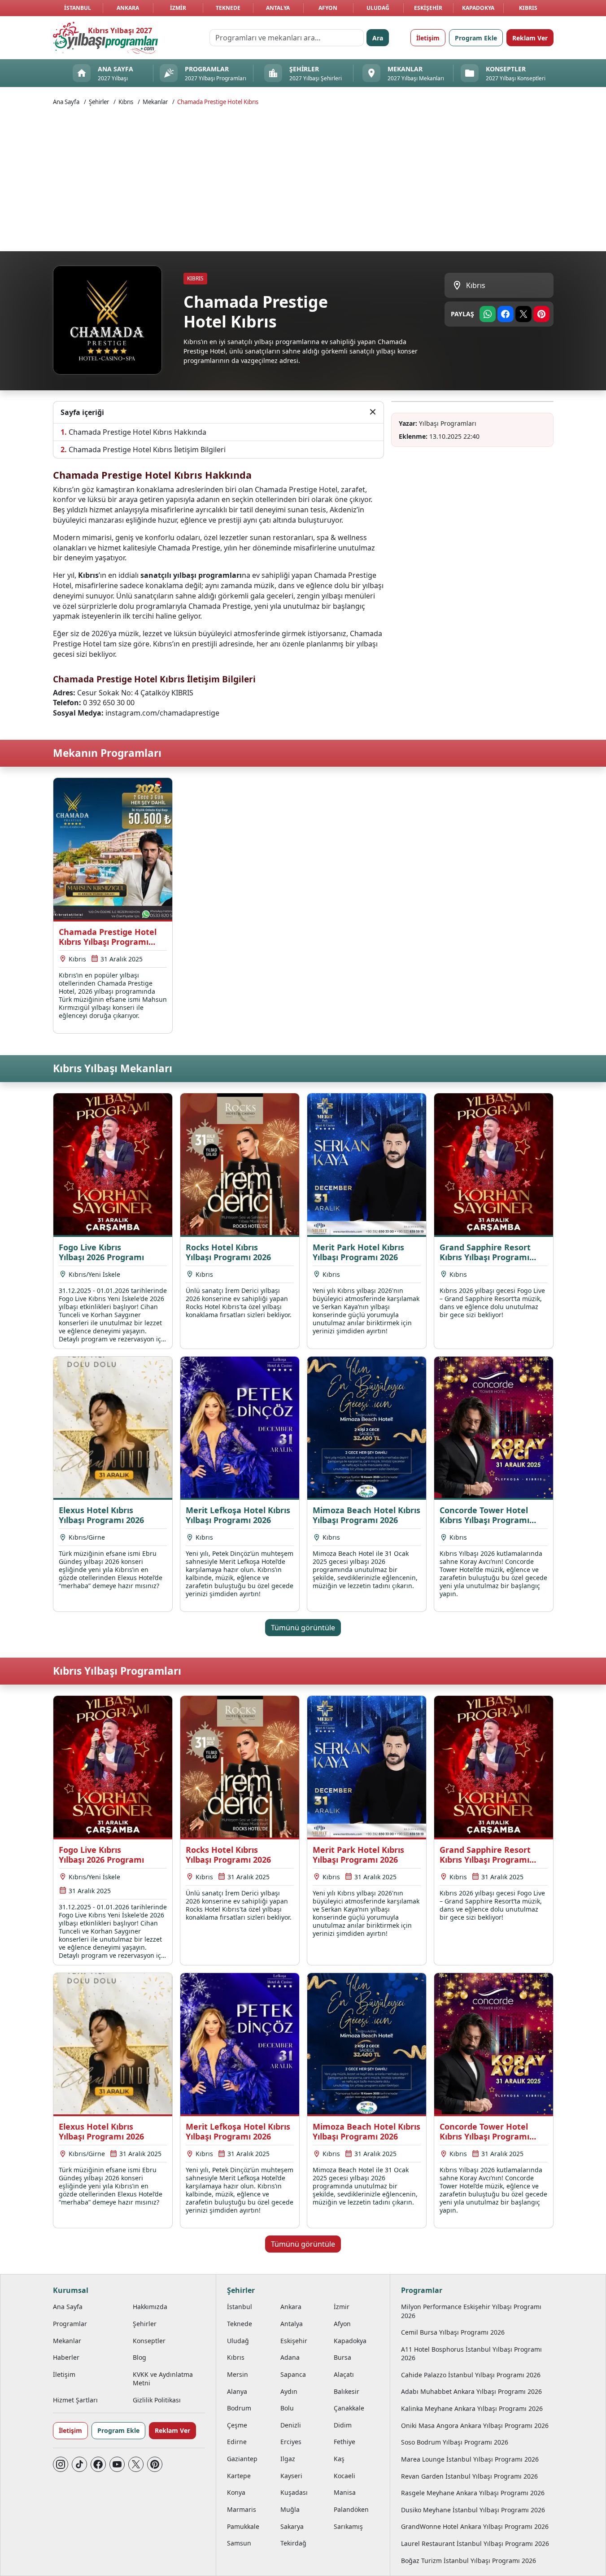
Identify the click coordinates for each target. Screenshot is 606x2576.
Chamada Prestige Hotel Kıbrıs (218, 102)
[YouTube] (117, 2464)
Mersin (238, 2374)
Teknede (228, 8)
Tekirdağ (293, 2543)
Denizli (291, 2425)
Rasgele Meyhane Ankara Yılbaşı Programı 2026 (473, 2493)
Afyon (328, 8)
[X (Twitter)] (136, 2464)
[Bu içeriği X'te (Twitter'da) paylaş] (523, 314)
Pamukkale (243, 2526)
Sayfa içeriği (82, 412)
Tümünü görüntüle (303, 1628)
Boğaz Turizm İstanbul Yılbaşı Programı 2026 (469, 2561)
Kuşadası (294, 2492)
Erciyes (291, 2442)
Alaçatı (344, 2374)
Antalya (278, 8)
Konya (236, 2492)
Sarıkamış (348, 2526)
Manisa (345, 2492)
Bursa (342, 2357)
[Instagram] (61, 2464)
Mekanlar (155, 102)
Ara (378, 38)
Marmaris (242, 2509)
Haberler (66, 2357)
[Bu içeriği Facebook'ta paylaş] (506, 314)
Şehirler (99, 102)
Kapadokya (478, 8)
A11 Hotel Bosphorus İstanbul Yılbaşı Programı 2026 (471, 2353)
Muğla (290, 2509)
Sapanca (293, 2374)
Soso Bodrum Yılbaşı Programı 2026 (455, 2442)
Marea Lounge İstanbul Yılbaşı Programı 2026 (470, 2459)
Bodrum (239, 2408)
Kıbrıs (528, 8)
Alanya (237, 2391)
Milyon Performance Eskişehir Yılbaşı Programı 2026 (471, 2311)
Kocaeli (344, 2476)
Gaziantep (242, 2459)
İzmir (178, 8)
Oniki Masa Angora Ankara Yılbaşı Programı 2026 (475, 2425)
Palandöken (351, 2509)
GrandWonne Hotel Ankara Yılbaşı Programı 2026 (475, 2526)
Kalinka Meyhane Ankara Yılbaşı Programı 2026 (472, 2408)
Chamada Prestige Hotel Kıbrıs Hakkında (137, 432)
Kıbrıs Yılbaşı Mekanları (113, 1068)
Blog (140, 2357)
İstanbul (78, 8)
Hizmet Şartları (75, 2400)
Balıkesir (347, 2391)
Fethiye (344, 2442)
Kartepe (239, 2476)
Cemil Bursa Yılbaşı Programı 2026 (453, 2332)
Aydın (289, 2391)
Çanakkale (349, 2408)
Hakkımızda (150, 2307)
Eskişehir (428, 8)
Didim (343, 2425)
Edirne (237, 2442)
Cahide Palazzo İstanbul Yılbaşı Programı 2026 (471, 2375)
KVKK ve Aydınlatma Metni (163, 2379)
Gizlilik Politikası (157, 2400)
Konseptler (149, 2341)
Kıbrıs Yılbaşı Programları (117, 1671)
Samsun (239, 2543)
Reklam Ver (530, 38)
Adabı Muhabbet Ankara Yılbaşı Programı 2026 (471, 2391)
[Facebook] (98, 2464)
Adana (290, 2357)
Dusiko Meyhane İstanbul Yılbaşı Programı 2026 (473, 2510)
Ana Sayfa (66, 102)
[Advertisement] (303, 178)
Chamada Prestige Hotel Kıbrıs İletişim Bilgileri (147, 450)
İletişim (428, 38)
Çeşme (237, 2425)
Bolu (287, 2408)
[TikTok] (79, 2464)
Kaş (339, 2459)
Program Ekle (476, 38)
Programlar (70, 2324)
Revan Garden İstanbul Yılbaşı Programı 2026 (469, 2476)
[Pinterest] (155, 2464)
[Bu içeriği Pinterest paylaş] (541, 314)
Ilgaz (288, 2459)
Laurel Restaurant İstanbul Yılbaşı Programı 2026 (475, 2543)
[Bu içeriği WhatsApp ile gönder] (488, 314)
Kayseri (291, 2476)
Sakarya (292, 2526)
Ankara (128, 8)
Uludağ (378, 8)
